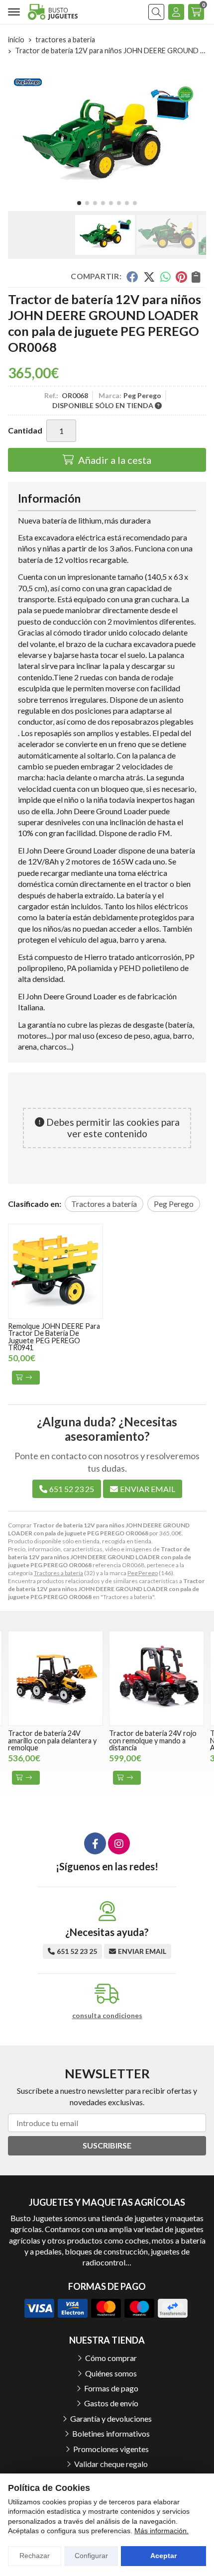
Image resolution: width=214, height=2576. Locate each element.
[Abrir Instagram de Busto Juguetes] (119, 1843)
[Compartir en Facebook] (132, 277)
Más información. (161, 2531)
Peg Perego (143, 1573)
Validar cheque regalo (111, 2464)
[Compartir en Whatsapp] (165, 277)
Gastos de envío (111, 2403)
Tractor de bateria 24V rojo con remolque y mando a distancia (153, 1740)
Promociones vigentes (111, 2449)
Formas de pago (111, 2388)
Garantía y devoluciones (111, 2418)
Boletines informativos (111, 2433)
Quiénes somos (111, 2373)
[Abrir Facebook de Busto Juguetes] (95, 1843)
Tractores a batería (58, 1573)
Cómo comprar (111, 2358)
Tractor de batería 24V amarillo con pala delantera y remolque (52, 1740)
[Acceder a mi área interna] (176, 12)
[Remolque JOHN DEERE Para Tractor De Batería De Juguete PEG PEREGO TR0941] (55, 1271)
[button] (79, 203)
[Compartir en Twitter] (149, 277)
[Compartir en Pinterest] (181, 277)
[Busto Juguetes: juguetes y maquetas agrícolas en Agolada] (53, 12)
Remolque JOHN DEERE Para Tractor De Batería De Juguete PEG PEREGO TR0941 (54, 1337)
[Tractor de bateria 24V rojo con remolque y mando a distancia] (157, 1678)
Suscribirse (107, 2145)
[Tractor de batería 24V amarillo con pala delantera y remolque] (55, 1678)
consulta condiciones (107, 2016)
